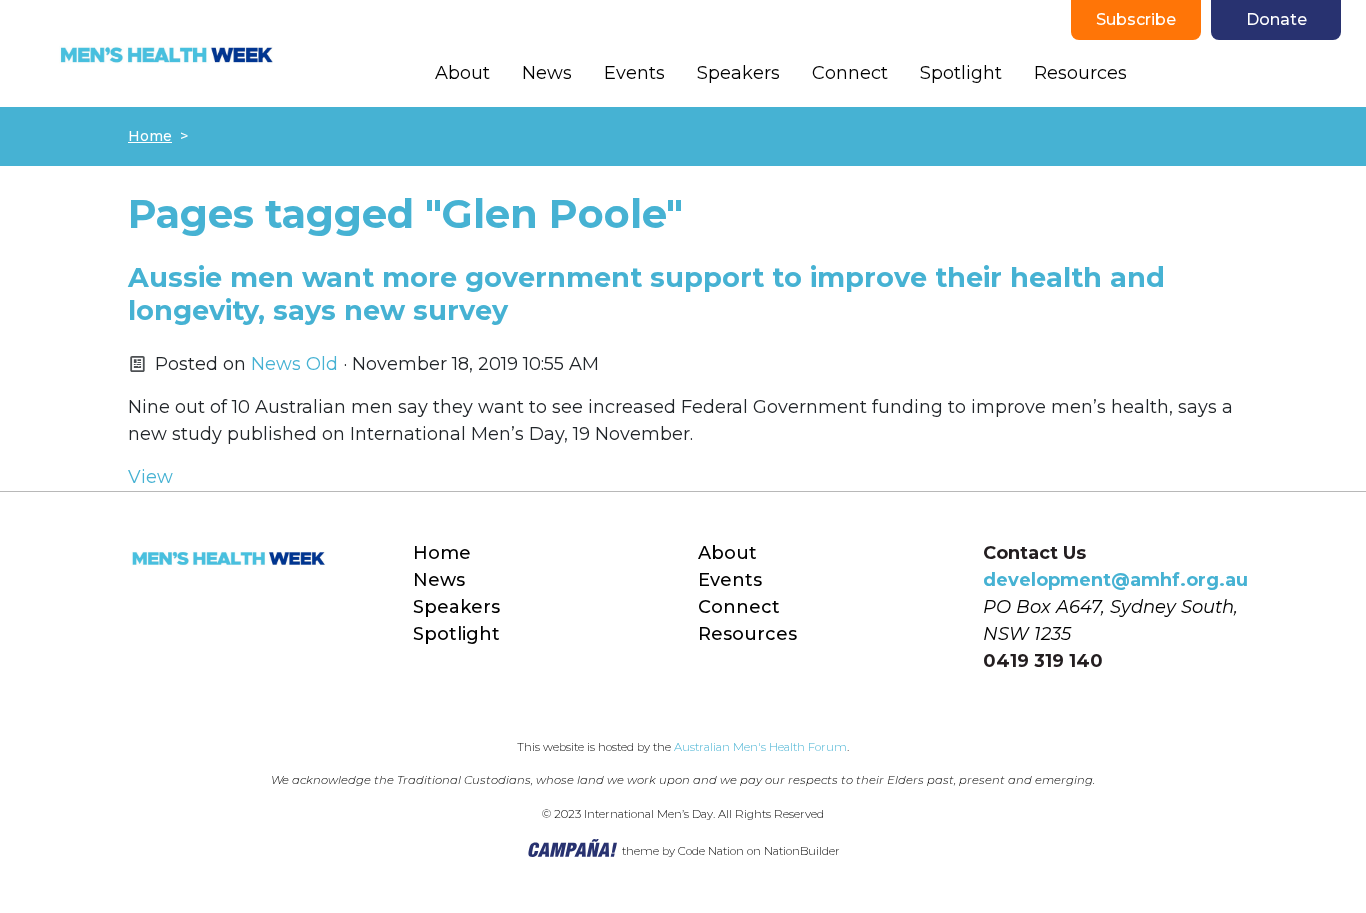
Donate (1276, 19)
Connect (850, 73)
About (462, 73)
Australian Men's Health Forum (760, 747)
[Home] (166, 54)
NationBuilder (802, 851)
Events (634, 73)
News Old (294, 364)
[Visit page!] (1171, 74)
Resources (1080, 73)
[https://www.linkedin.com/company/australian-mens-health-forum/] (1331, 74)
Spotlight (961, 73)
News (547, 73)
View (150, 477)
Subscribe (1136, 19)
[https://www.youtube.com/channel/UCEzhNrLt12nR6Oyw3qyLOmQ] (1291, 74)
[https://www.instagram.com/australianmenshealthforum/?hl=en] (1251, 74)
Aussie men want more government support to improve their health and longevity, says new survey (646, 293)
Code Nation (711, 851)
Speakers (738, 73)
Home (150, 136)
